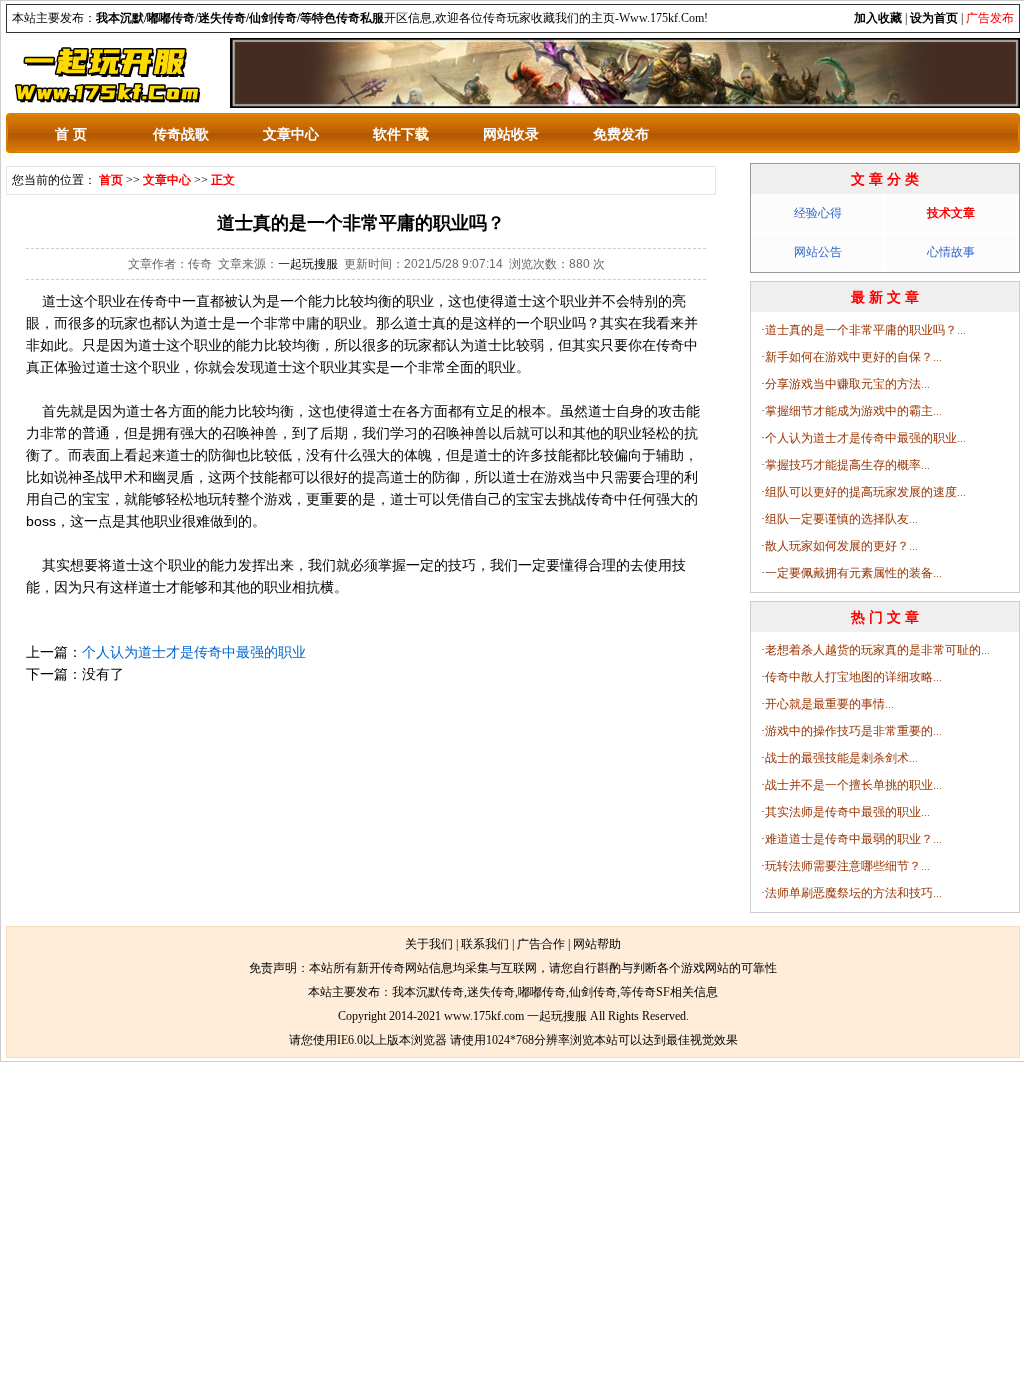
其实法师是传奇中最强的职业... (847, 812)
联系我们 (485, 944)
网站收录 (511, 134)
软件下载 (401, 134)
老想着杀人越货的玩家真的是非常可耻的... (877, 650)
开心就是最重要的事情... (829, 704)
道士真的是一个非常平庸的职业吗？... (865, 330)
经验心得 (818, 213)
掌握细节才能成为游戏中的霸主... (853, 411)
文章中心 (291, 134)
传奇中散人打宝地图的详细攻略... (853, 677)
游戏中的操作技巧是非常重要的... (853, 731)
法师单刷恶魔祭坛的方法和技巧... (853, 893)
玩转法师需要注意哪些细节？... (847, 866)
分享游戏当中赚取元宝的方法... (847, 384)
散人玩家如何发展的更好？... (841, 546)
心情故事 (951, 252)
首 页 (71, 134)
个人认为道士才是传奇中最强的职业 (194, 652)
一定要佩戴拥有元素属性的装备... (853, 573)
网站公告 (818, 252)
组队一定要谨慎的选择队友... (841, 519)
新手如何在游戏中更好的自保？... (853, 357)
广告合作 (541, 944)
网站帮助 (597, 944)
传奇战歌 (181, 134)
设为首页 (934, 18)
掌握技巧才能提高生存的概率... (847, 465)
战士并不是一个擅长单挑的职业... (853, 785)
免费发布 (621, 134)
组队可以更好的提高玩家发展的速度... (865, 492)
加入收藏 (878, 18)
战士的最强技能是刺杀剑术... (841, 758)
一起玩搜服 (308, 264)
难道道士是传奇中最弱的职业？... (853, 839)
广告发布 (990, 18)
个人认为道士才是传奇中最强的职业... (865, 438)
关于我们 (429, 944)
